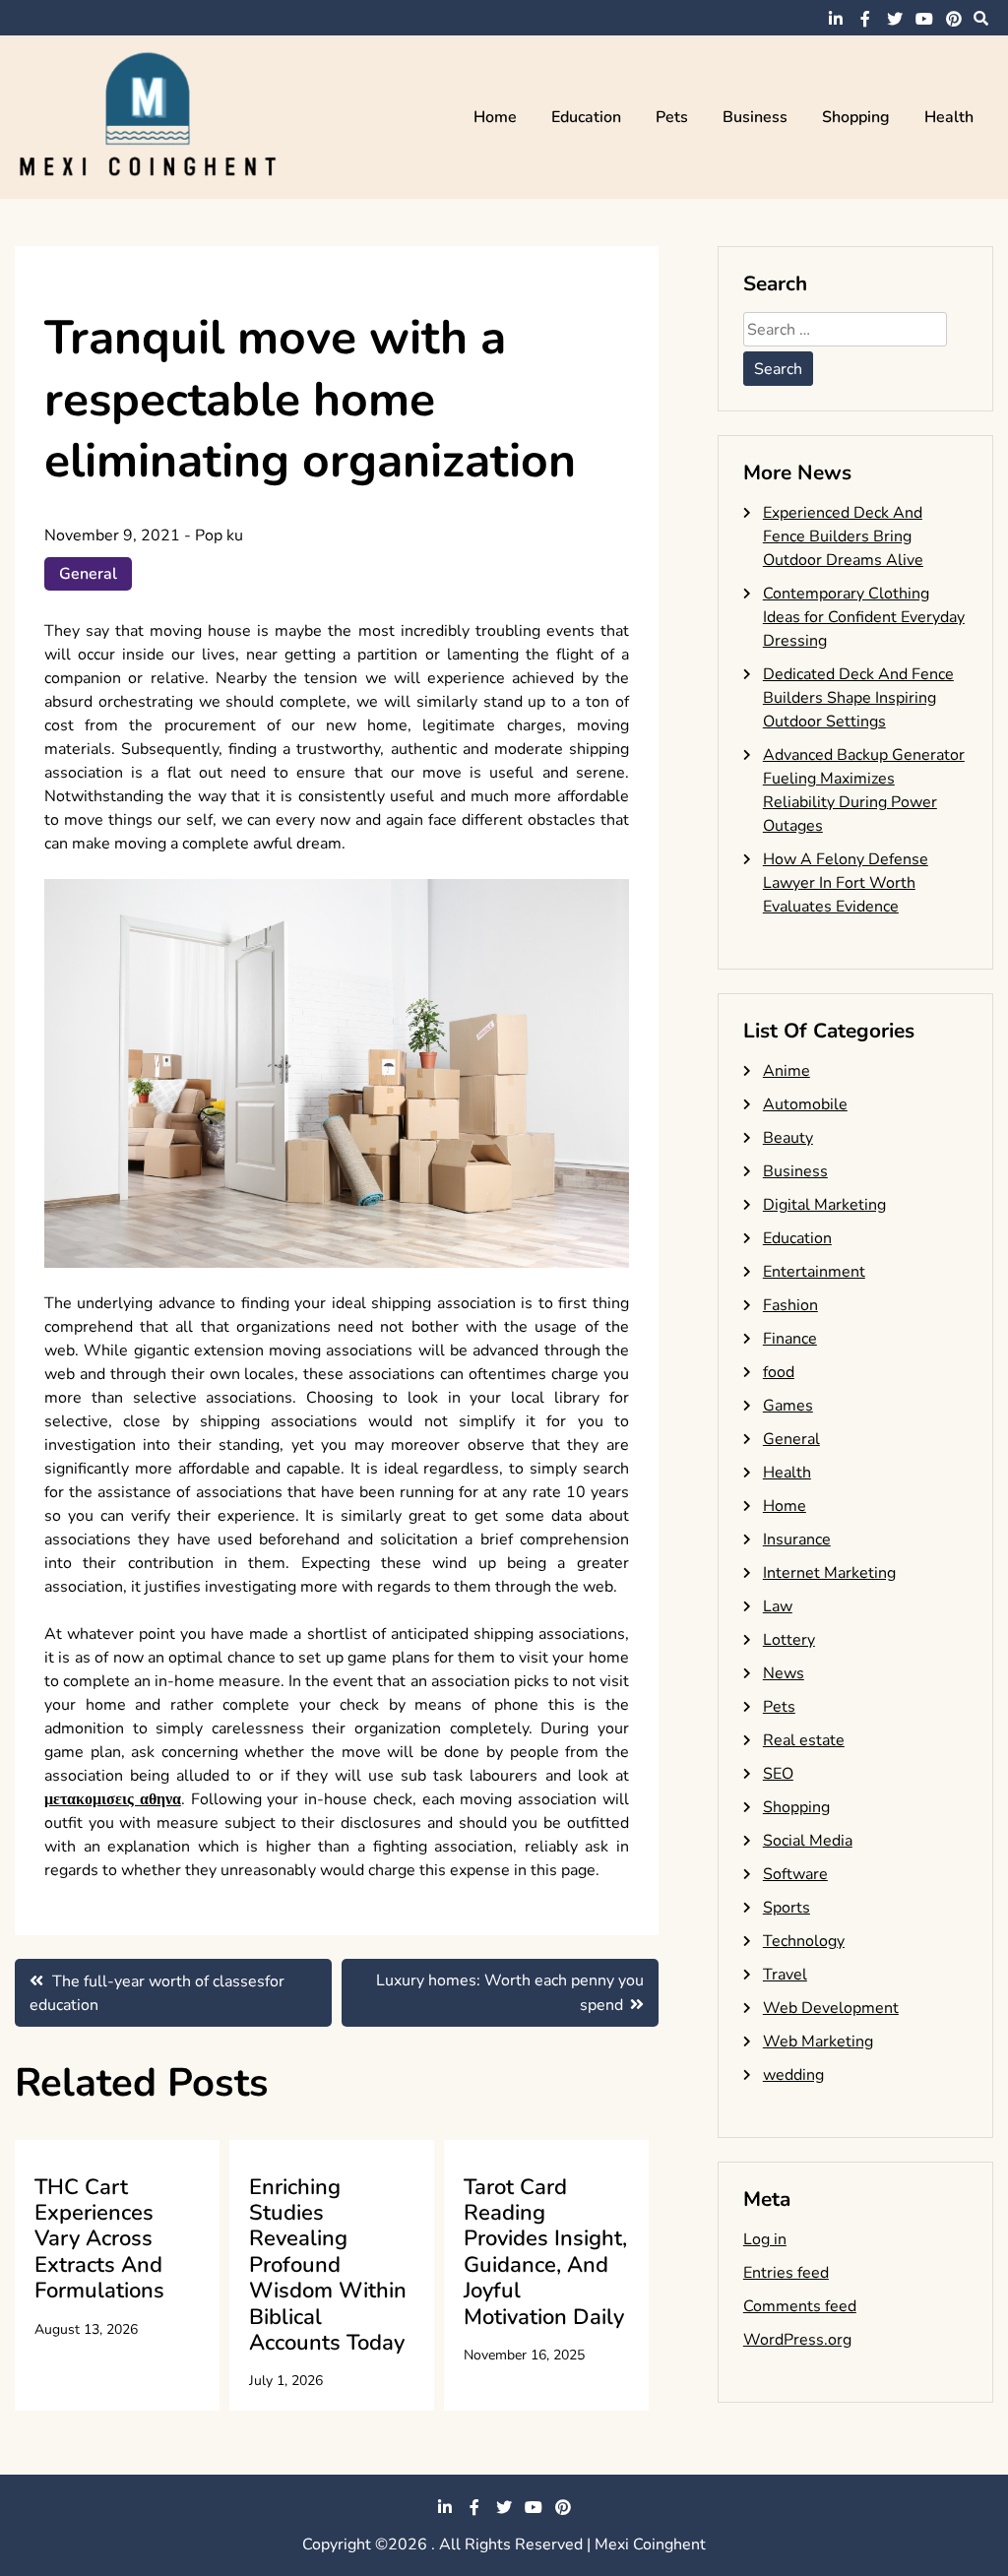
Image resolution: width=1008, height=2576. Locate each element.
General (88, 574)
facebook (865, 19)
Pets (672, 117)
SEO (778, 1774)
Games (788, 1406)
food (779, 1372)
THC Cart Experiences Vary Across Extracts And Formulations (99, 2239)
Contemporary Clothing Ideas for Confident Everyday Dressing (864, 617)
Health (949, 117)
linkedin (836, 19)
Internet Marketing (829, 1573)
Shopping (856, 117)
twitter (895, 19)
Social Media (808, 1841)
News (784, 1673)
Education (586, 117)
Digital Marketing (824, 1205)
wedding (793, 2075)
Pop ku (219, 535)
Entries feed (786, 2273)
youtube (924, 19)
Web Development (831, 2008)
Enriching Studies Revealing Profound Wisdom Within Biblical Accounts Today (328, 2265)
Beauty (788, 1138)
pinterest (954, 19)
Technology (804, 1941)
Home (495, 117)
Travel (785, 1975)
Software (795, 1874)
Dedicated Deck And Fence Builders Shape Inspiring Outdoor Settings (858, 698)
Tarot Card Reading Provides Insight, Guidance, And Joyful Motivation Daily (545, 2252)
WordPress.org (797, 2340)
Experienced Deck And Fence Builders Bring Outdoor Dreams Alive (843, 536)
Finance (790, 1339)
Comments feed (800, 2306)
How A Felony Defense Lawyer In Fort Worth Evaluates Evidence (846, 883)
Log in (765, 2239)
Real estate (804, 1740)
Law (778, 1606)
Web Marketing (818, 2042)
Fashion (790, 1305)
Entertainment (814, 1272)
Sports (787, 1908)
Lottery (789, 1640)
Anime (787, 1071)
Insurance (797, 1539)
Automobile (805, 1104)
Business (755, 117)
